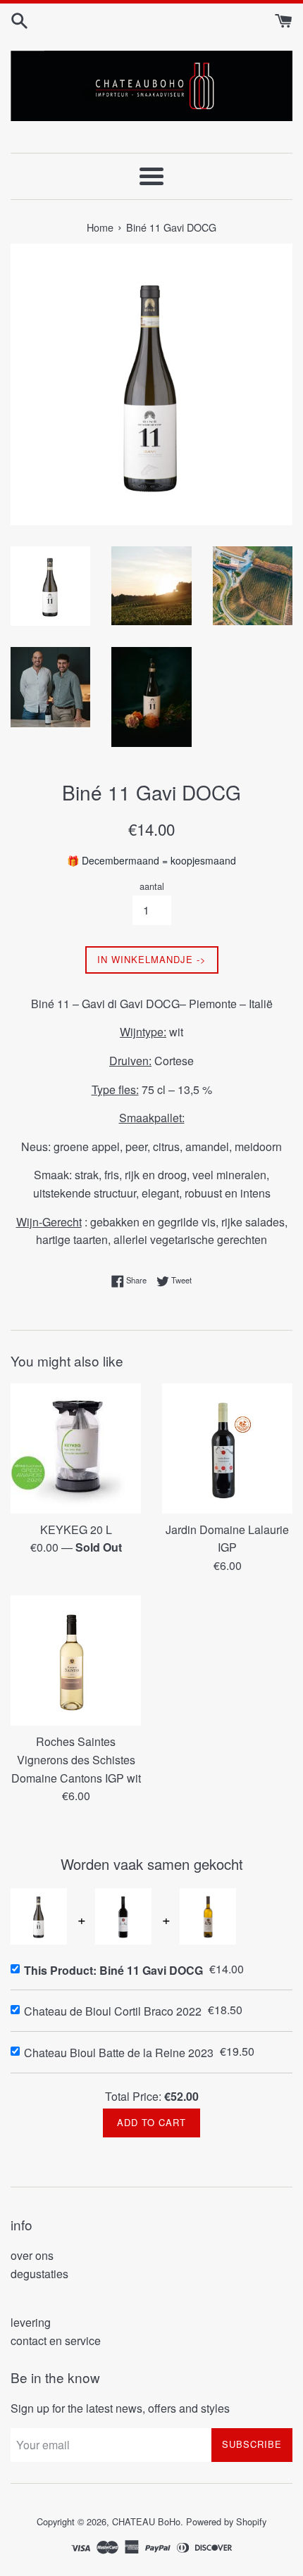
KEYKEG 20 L (76, 1529)
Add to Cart (151, 2122)
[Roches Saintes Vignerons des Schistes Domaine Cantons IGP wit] (76, 1660)
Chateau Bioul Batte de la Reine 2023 (119, 2053)
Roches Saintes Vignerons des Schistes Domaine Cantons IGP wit (76, 1759)
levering (31, 2322)
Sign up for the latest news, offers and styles (120, 2408)
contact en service (56, 2341)
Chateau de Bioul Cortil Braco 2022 (113, 2011)
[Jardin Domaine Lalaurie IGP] (227, 1449)
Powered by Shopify (226, 2521)
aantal (152, 886)
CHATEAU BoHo (146, 2521)
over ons (32, 2255)
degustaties (39, 2274)
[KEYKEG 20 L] (76, 1449)
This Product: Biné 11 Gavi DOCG (113, 1970)
